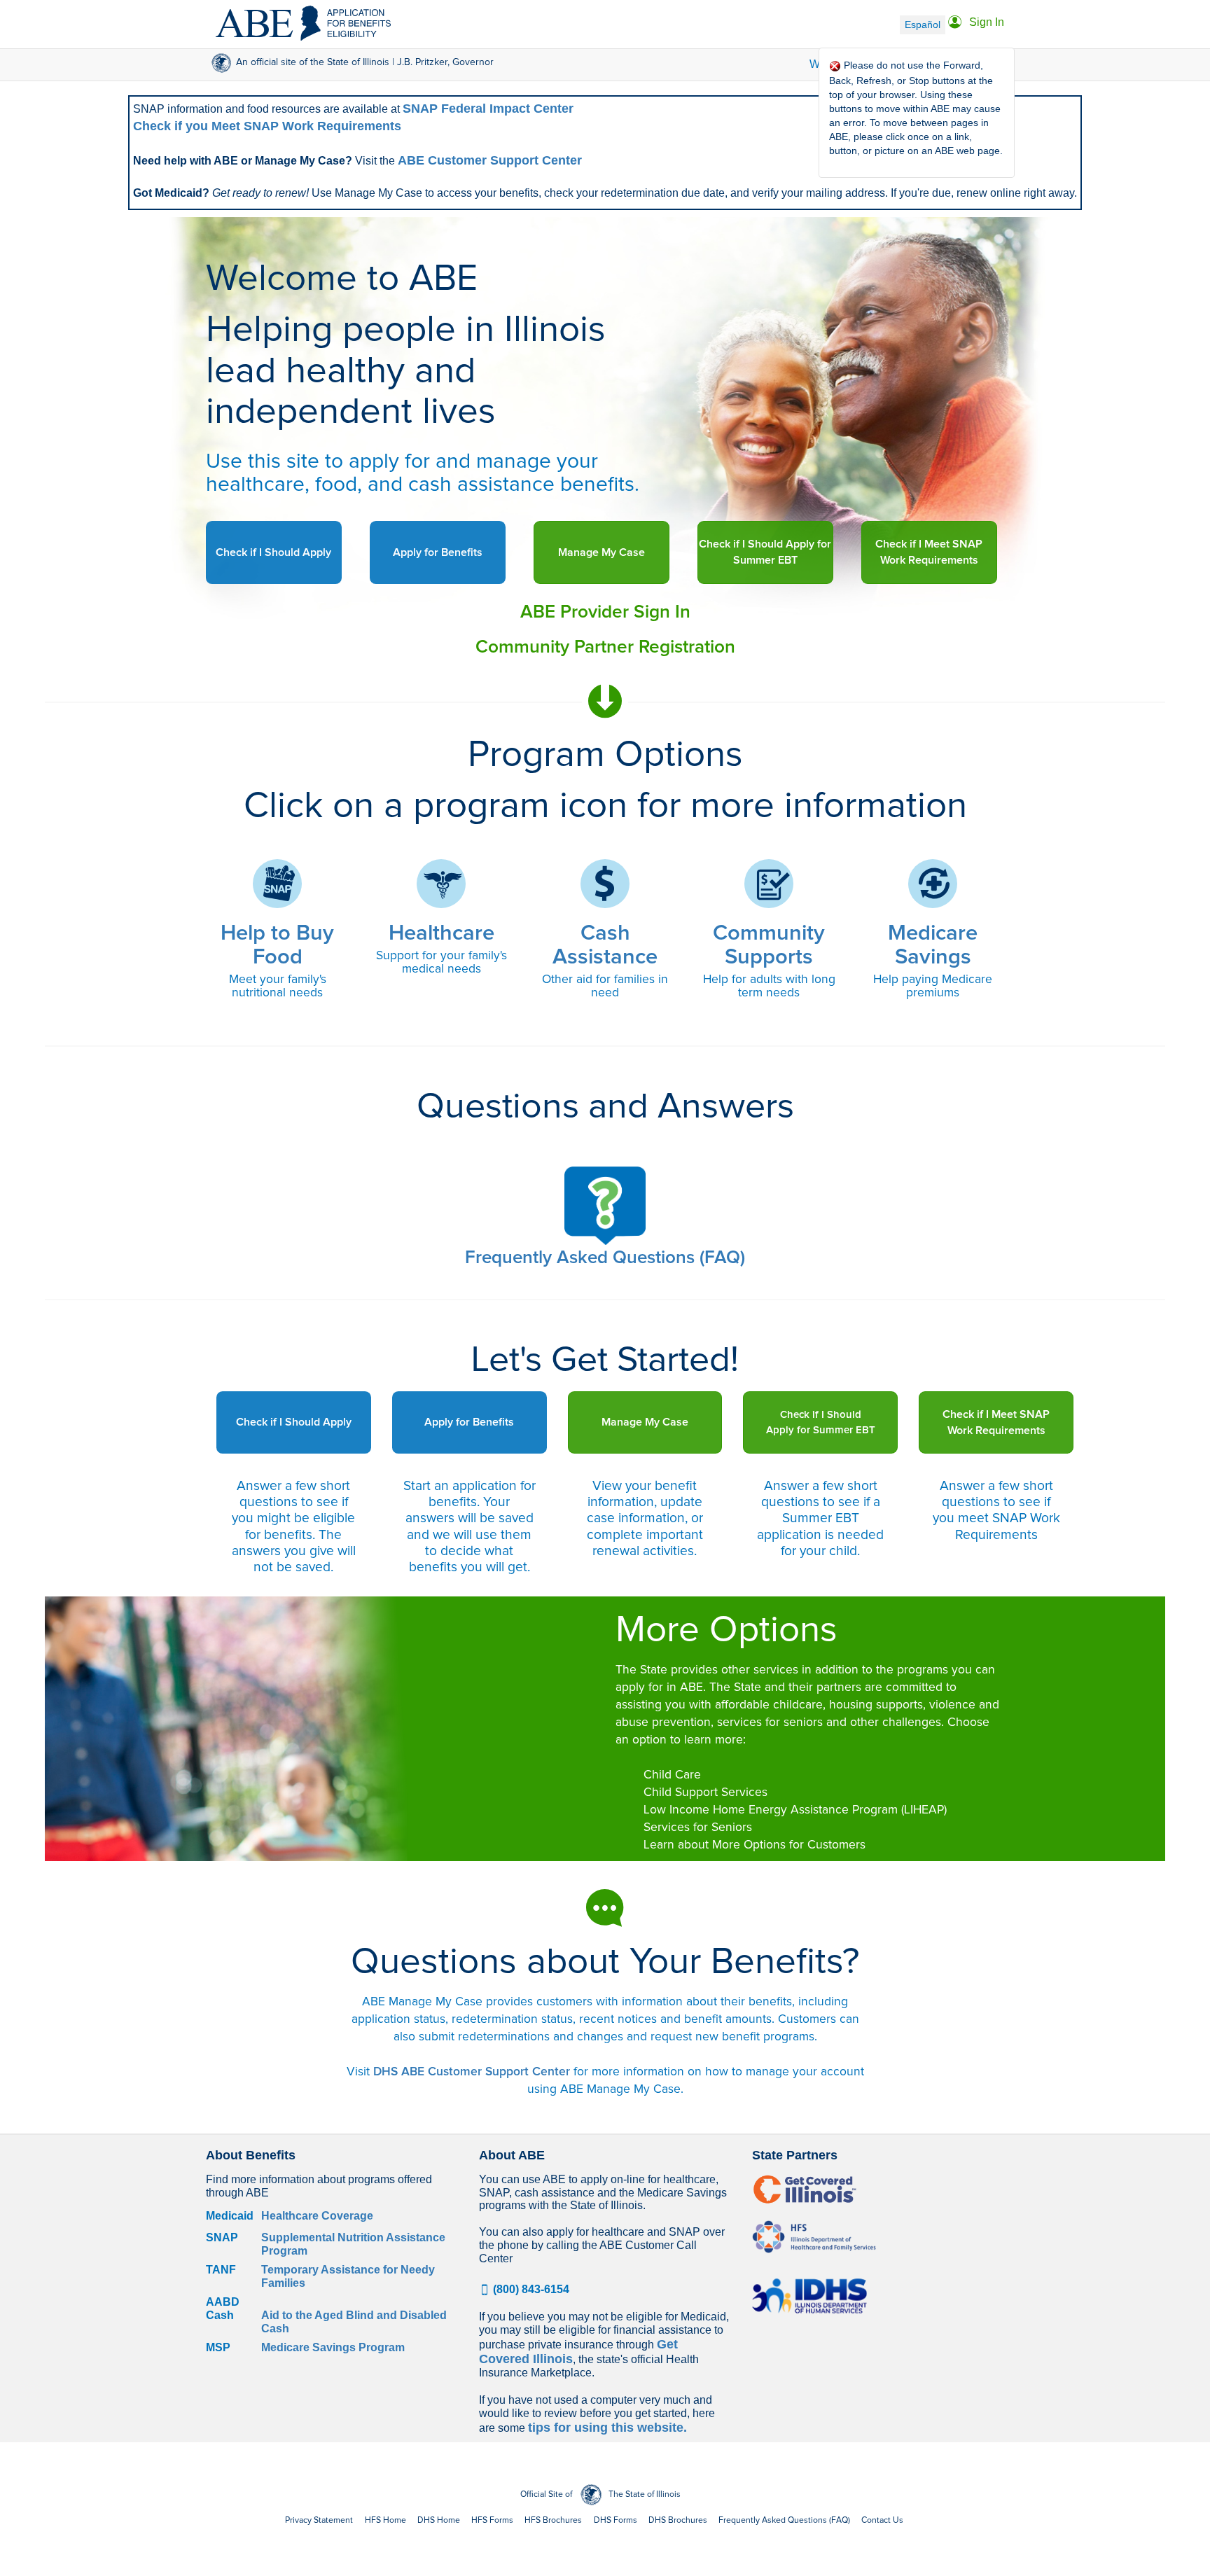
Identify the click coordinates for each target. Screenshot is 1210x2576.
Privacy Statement (319, 2520)
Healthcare (441, 934)
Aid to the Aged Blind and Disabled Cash (354, 2322)
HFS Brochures (553, 2520)
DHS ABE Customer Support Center (472, 2072)
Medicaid (230, 2216)
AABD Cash (223, 2309)
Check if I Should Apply (273, 552)
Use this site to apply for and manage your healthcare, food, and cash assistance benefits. (423, 473)
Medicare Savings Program (333, 2347)
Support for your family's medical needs (441, 962)
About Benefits (251, 2156)
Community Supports (769, 946)
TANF (221, 2270)
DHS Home (439, 2520)
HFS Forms (492, 2520)
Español (923, 25)
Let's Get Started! (605, 1360)
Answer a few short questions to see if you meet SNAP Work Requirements (996, 1510)
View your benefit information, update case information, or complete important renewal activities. (645, 1518)
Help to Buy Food (277, 946)
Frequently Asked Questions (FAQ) (784, 2520)
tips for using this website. (607, 2428)
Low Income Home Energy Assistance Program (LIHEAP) (795, 1810)
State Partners (795, 2156)
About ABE (512, 2156)
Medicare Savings (933, 946)
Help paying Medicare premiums (933, 986)
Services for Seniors (698, 1827)
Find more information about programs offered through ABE (319, 2186)
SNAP (222, 2237)
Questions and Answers (605, 1107)
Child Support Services (705, 1792)
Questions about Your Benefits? (605, 1962)
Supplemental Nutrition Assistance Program (353, 2244)
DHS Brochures (678, 2520)
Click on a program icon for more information (605, 806)
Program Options (605, 755)
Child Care (672, 1775)
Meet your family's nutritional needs (278, 986)
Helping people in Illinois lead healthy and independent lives (406, 371)
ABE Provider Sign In (605, 612)
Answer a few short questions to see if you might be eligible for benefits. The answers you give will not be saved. (294, 1526)
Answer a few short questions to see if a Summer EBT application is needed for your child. (820, 1518)
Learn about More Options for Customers (754, 1845)
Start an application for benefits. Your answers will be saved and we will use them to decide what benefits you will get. (470, 1526)
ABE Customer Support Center (490, 160)
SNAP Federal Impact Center (488, 109)
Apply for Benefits (438, 552)
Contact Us (882, 2520)
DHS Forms (616, 2520)
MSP (218, 2347)
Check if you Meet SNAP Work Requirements (267, 126)
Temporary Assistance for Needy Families (348, 2276)
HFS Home (385, 2520)
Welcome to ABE (342, 279)
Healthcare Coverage (317, 2216)
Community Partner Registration (605, 647)
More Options (726, 1630)
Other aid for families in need (605, 986)
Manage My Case (601, 552)
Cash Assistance (605, 946)
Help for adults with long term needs (769, 986)
